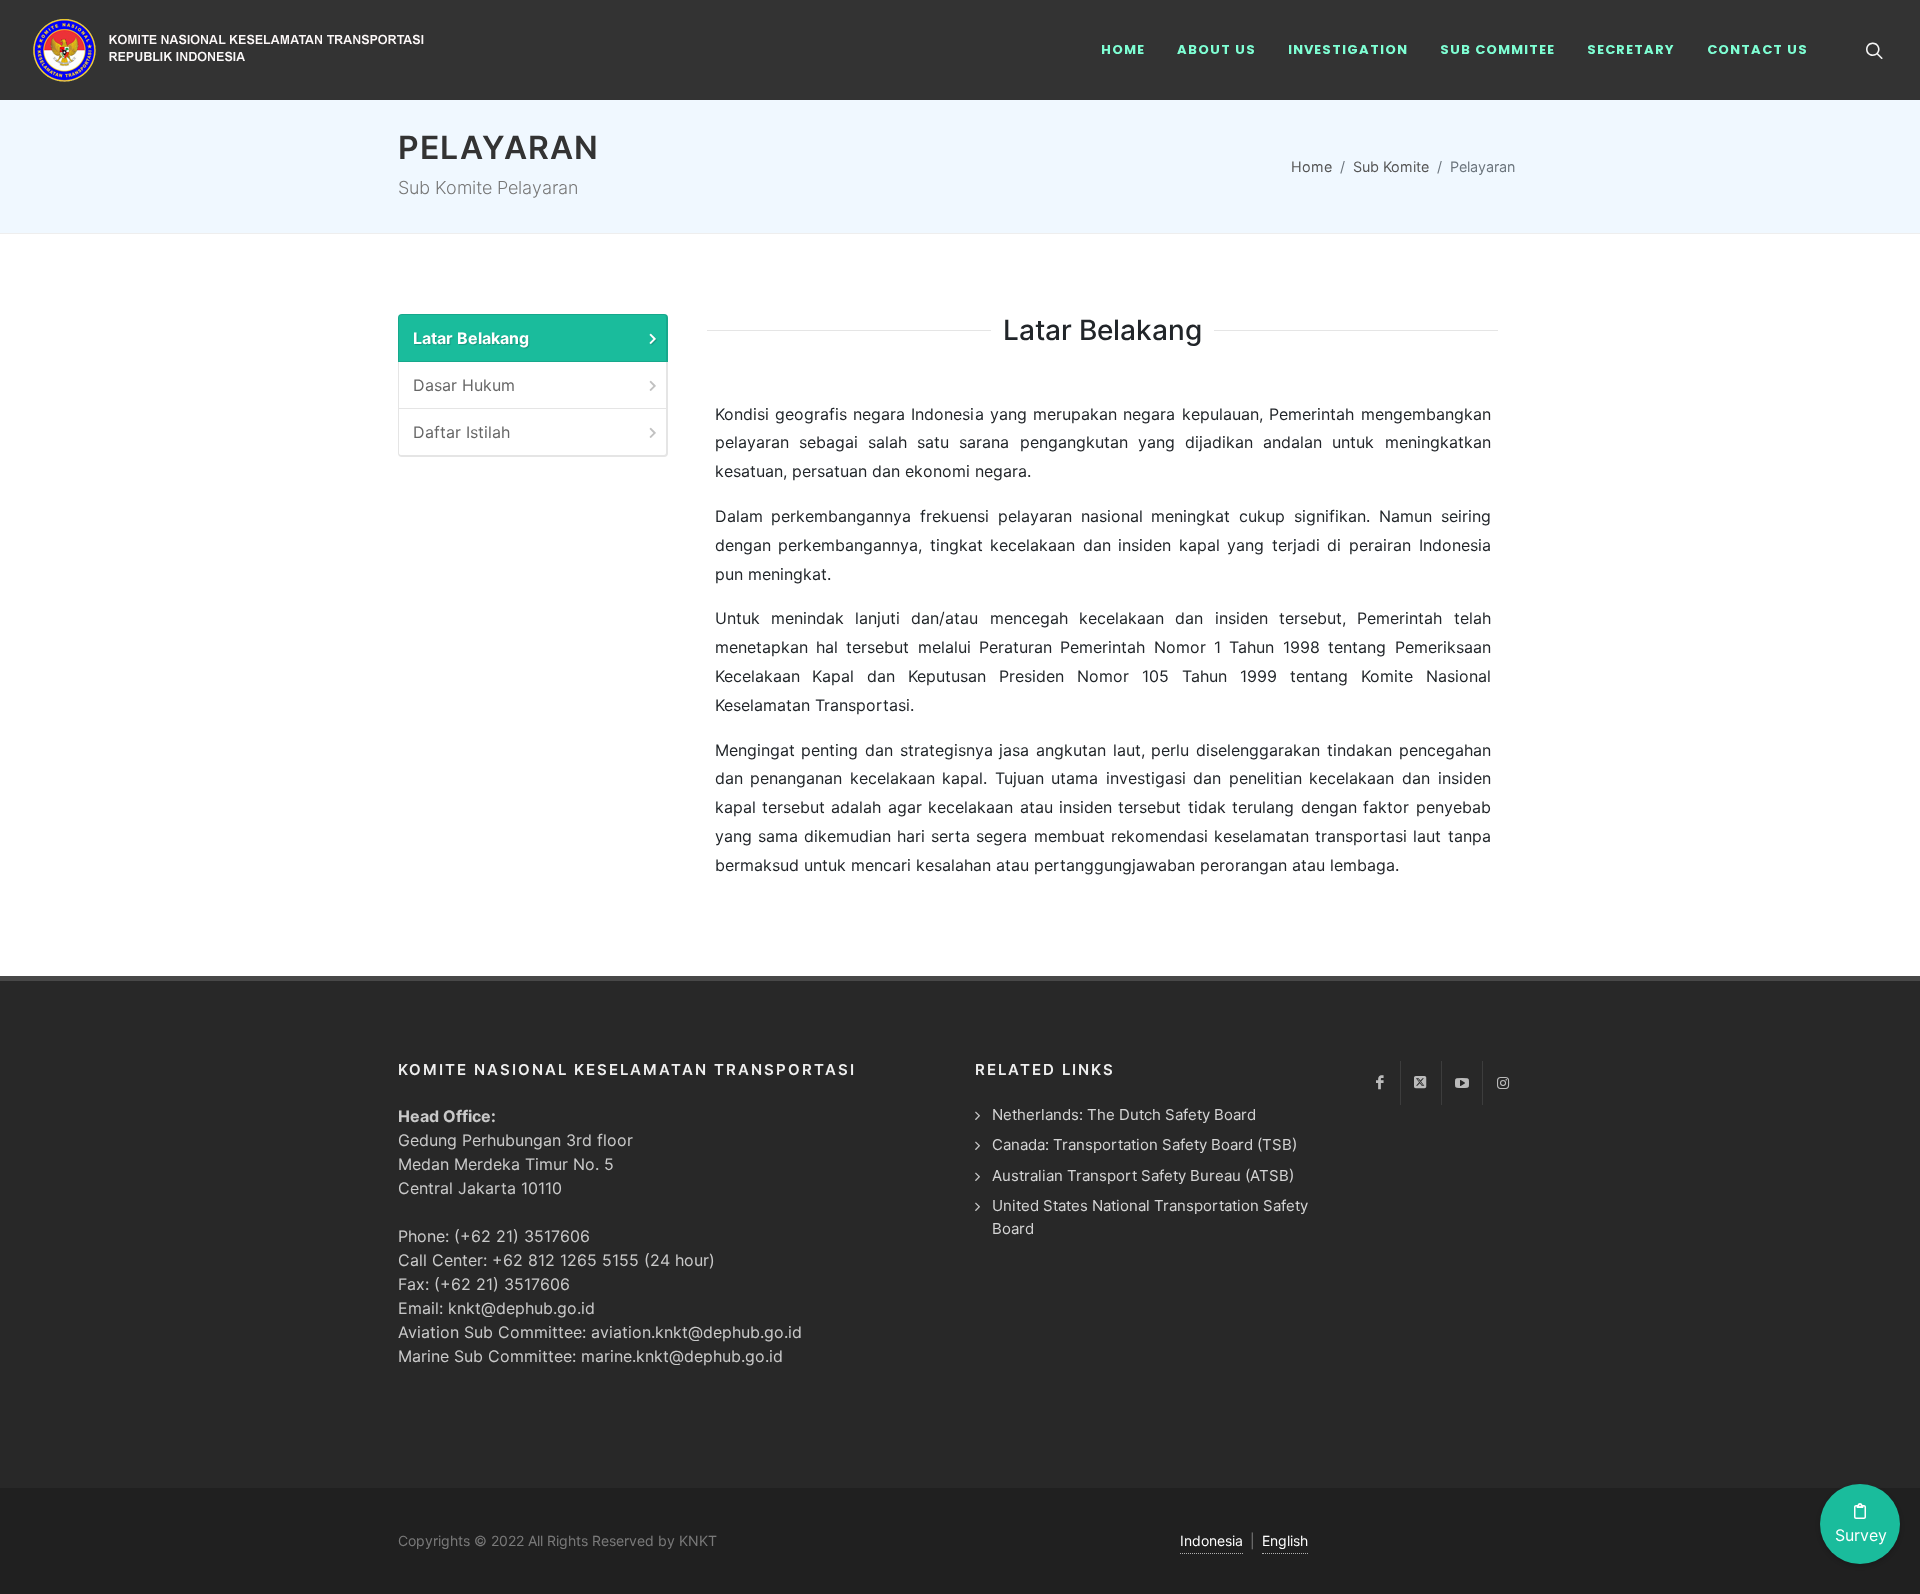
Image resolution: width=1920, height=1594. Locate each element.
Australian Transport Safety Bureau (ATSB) (1143, 1175)
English (1285, 1540)
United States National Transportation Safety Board (1150, 1217)
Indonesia (1211, 1540)
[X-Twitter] (1421, 1083)
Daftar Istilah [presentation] (461, 432)
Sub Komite (1391, 166)
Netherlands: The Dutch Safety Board (1124, 1114)
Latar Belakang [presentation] (471, 338)
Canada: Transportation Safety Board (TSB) (1144, 1144)
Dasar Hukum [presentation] (464, 385)
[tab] (533, 338)
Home (1311, 166)
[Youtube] (1462, 1083)
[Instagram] (1503, 1083)
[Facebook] (1380, 1083)
